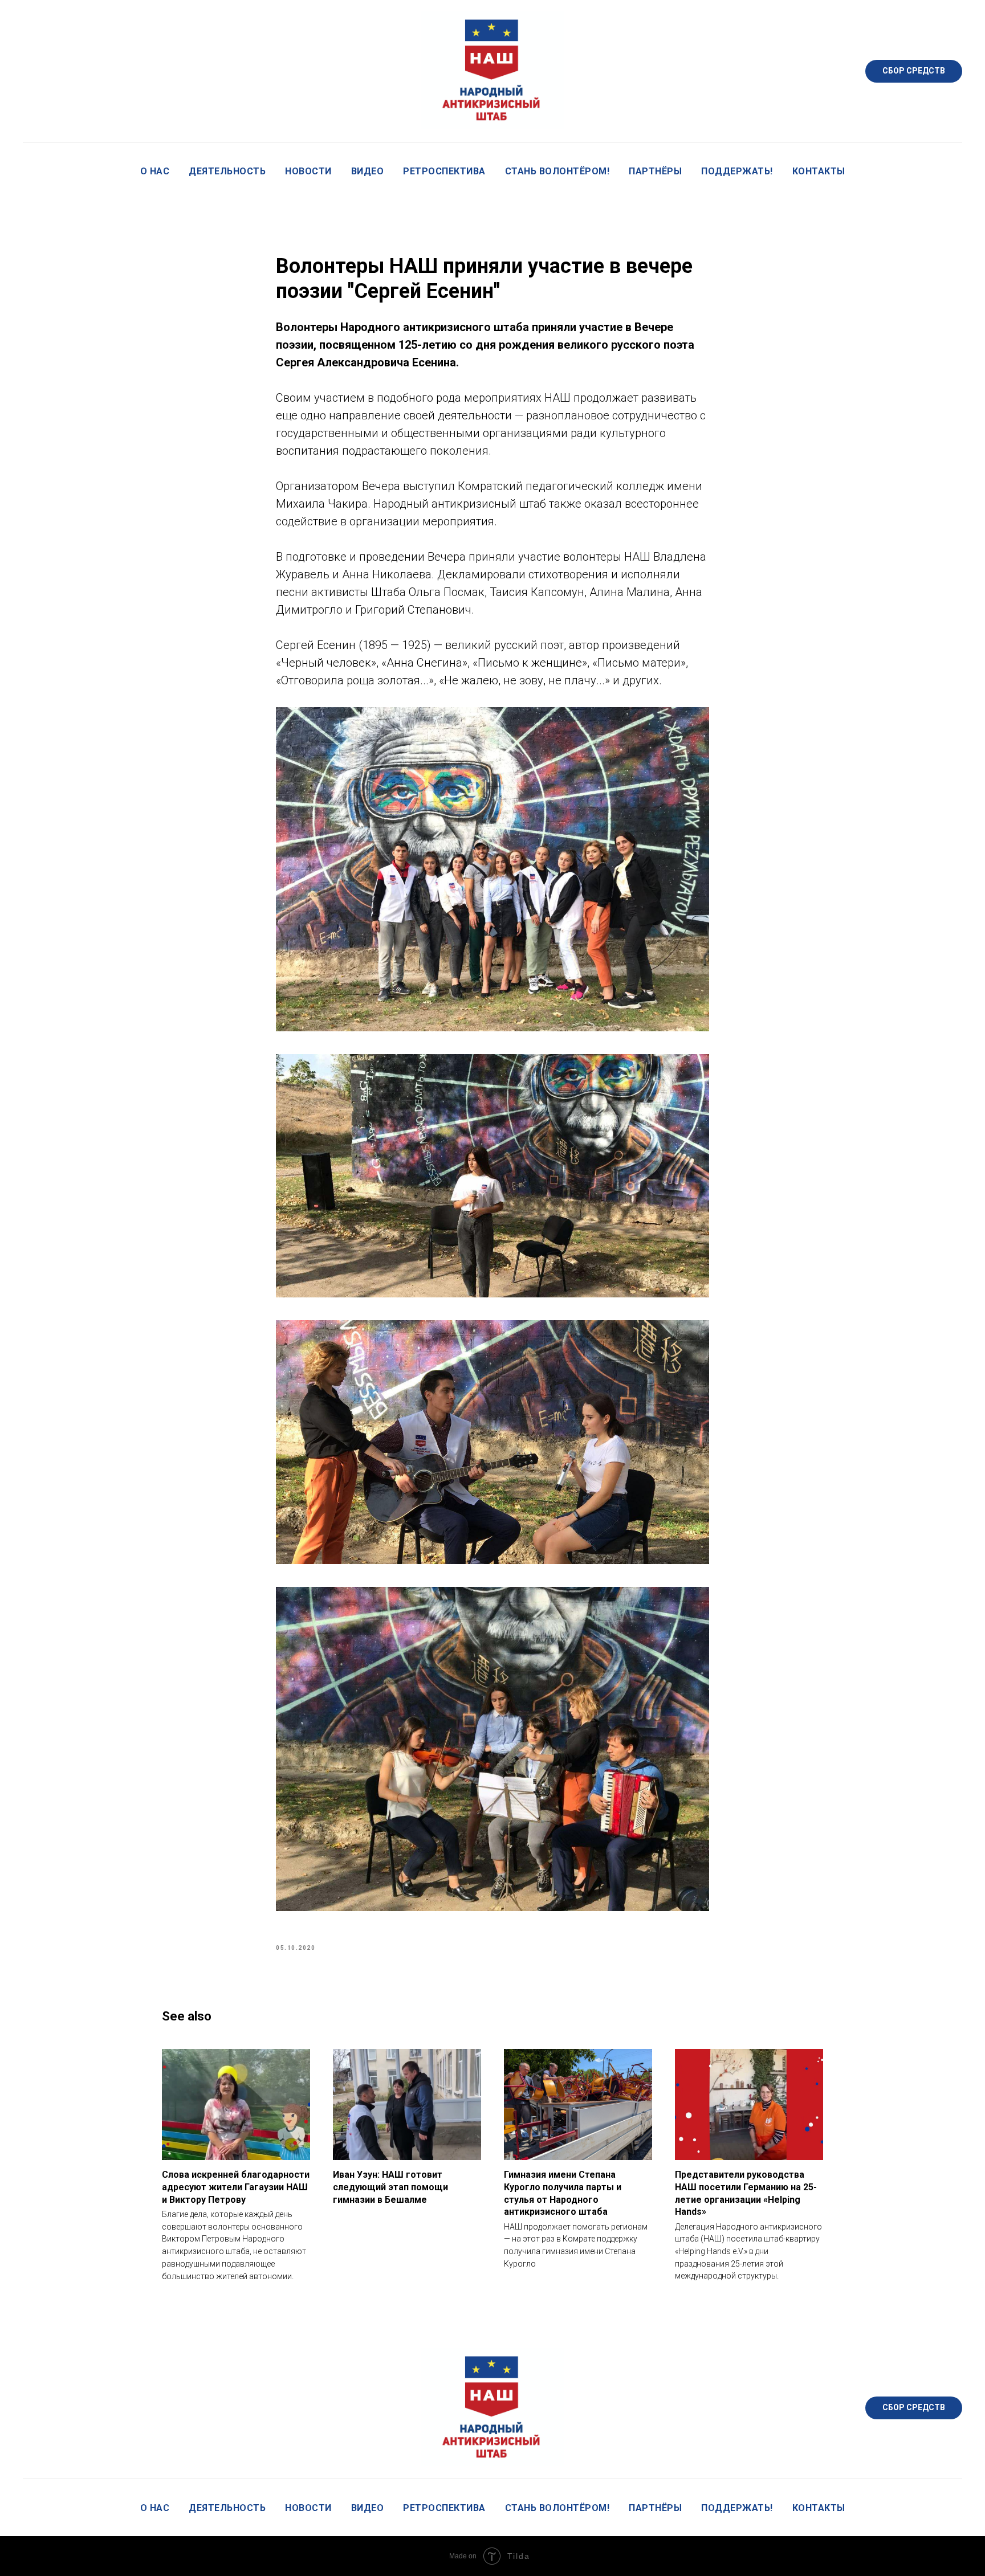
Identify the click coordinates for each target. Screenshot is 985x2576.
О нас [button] (155, 171)
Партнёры (655, 171)
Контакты (819, 171)
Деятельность (227, 171)
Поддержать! (737, 171)
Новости (308, 171)
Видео (368, 171)
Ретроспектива (444, 171)
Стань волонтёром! (557, 171)
